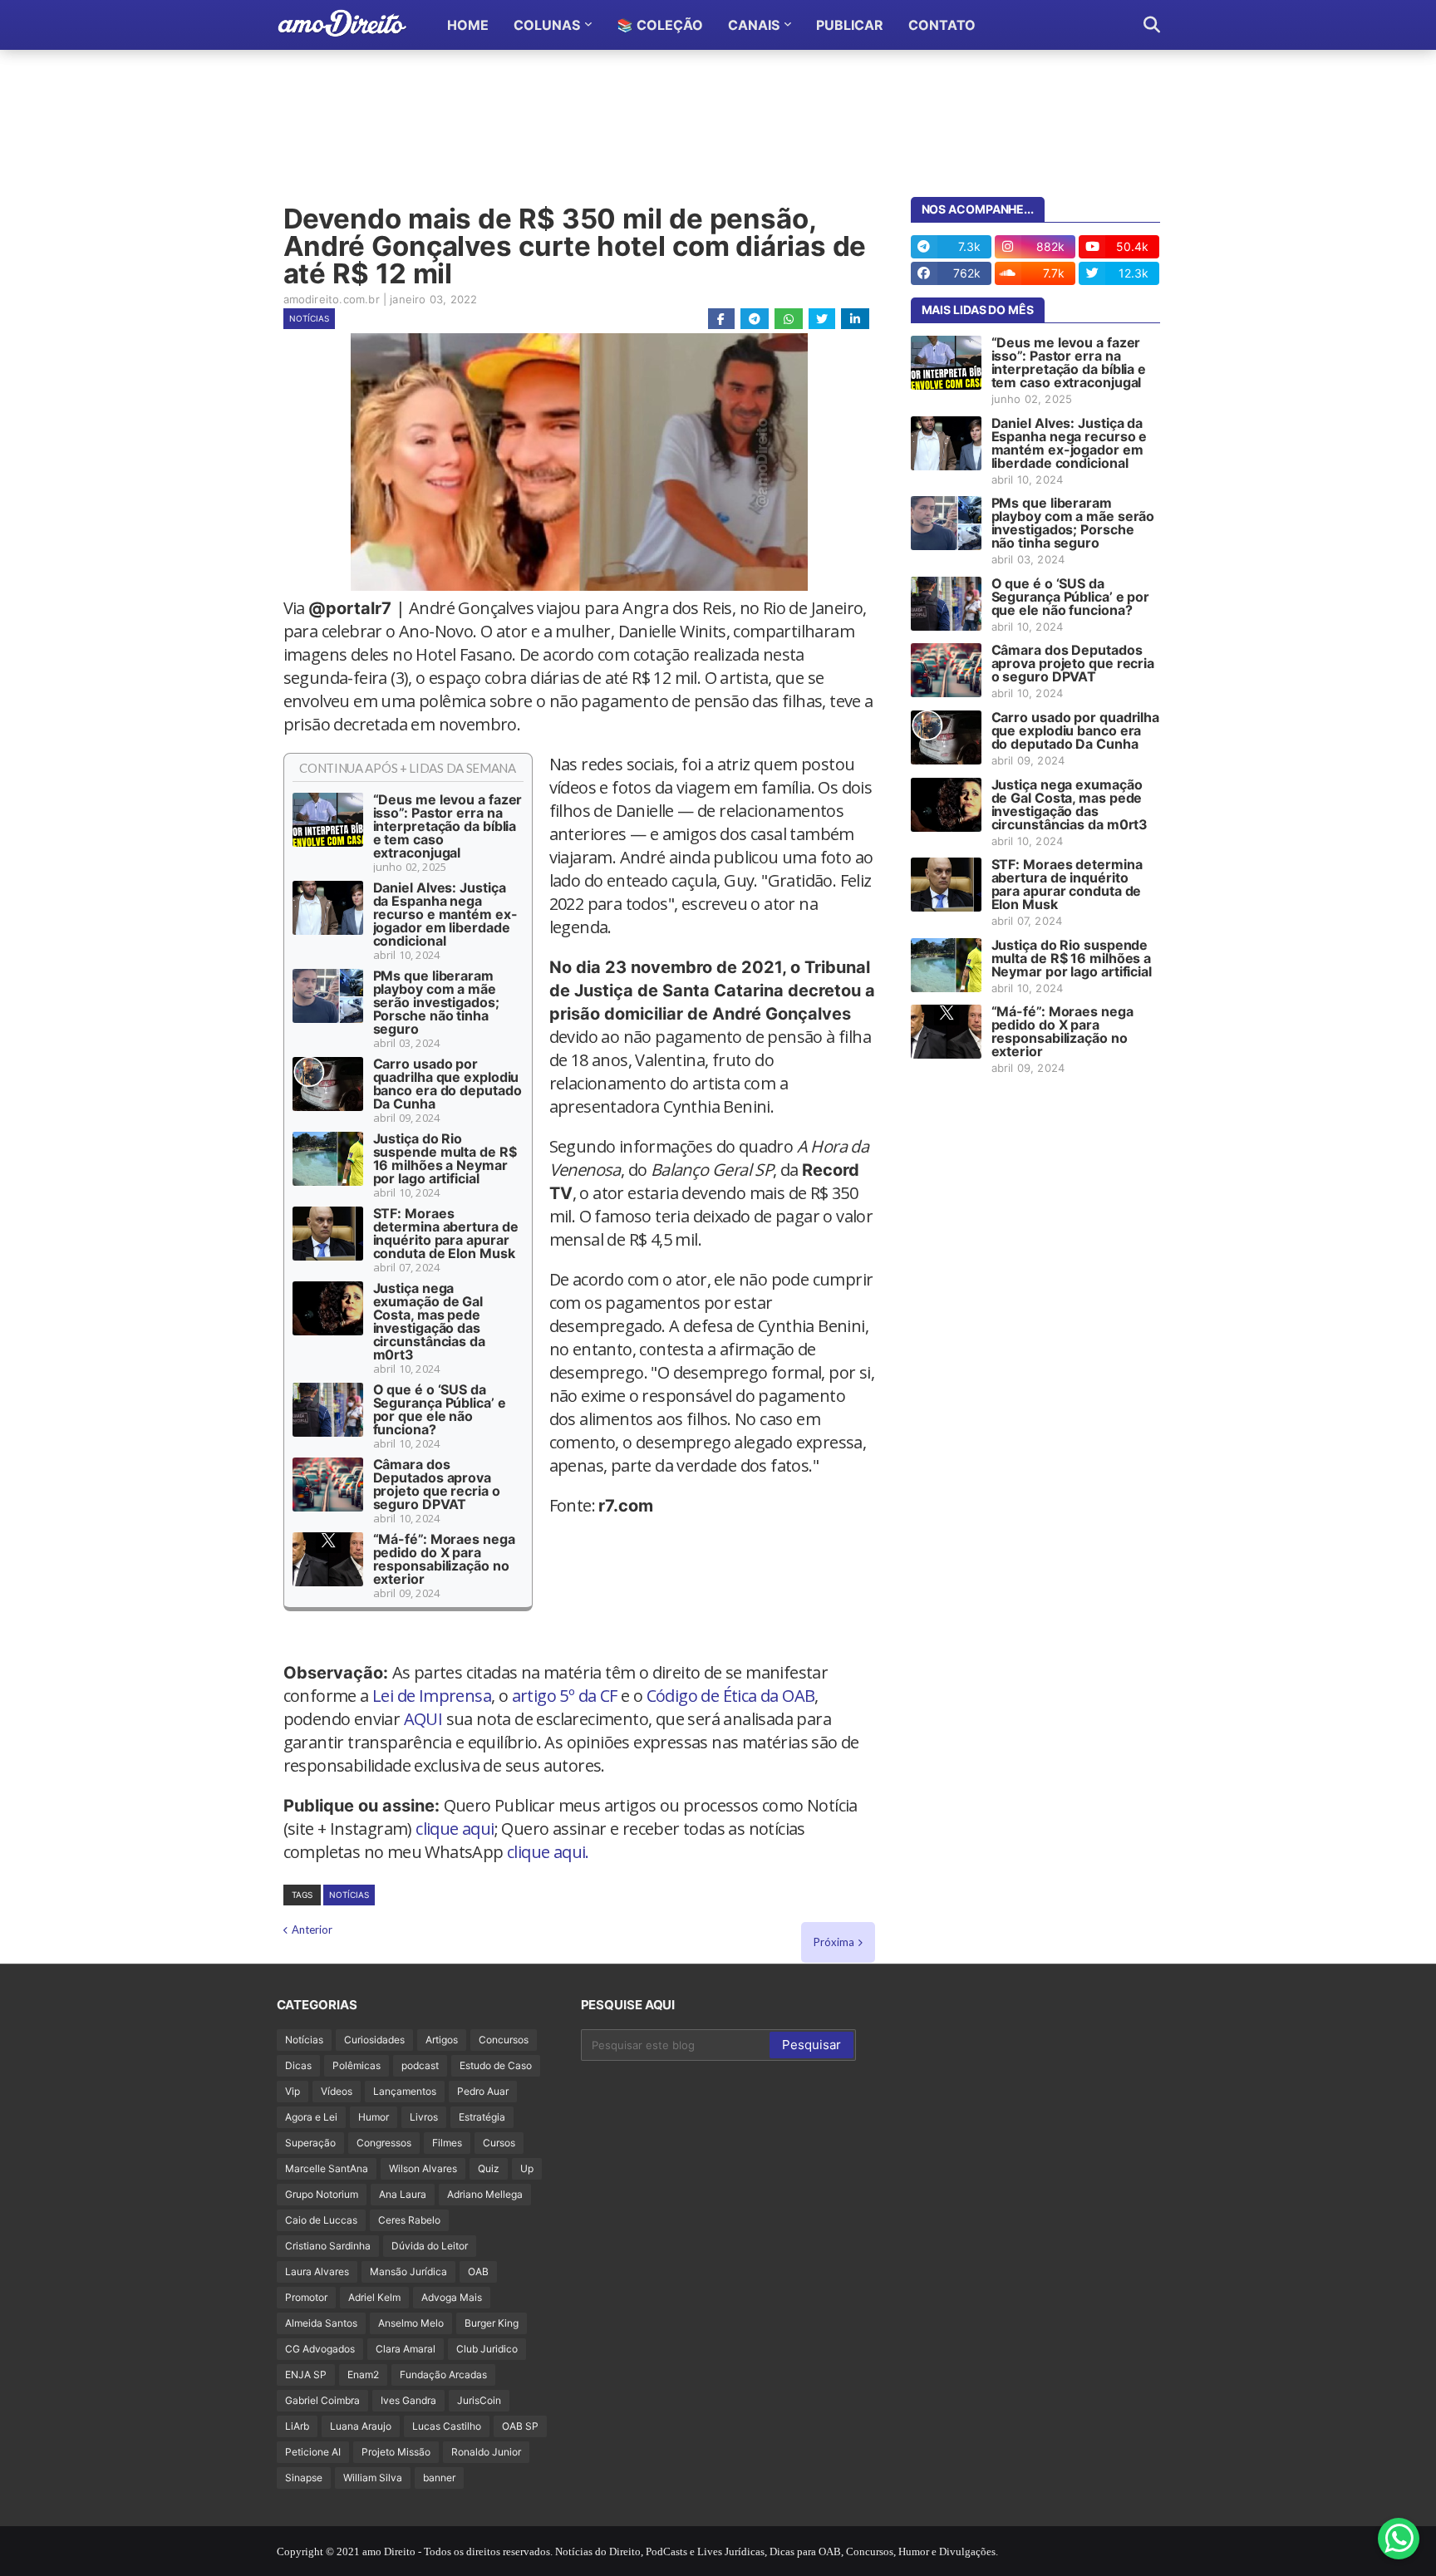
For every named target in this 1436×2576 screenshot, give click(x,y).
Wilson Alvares (423, 2168)
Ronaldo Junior (486, 2452)
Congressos (384, 2143)
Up (527, 2168)
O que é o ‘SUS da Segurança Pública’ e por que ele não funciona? (440, 1409)
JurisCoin (479, 2400)
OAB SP (520, 2426)
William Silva (373, 2478)
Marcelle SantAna (327, 2168)
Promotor (306, 2297)
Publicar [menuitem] (850, 25)
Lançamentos (405, 2091)
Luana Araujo (361, 2426)
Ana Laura (403, 2194)
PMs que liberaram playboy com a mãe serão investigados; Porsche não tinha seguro (436, 1002)
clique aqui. (548, 1852)
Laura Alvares (317, 2271)
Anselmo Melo (411, 2323)
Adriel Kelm (374, 2297)
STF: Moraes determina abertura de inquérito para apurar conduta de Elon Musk (446, 1233)
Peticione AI (313, 2452)
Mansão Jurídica (408, 2271)
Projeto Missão (396, 2452)
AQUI (423, 1719)
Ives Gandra (408, 2400)
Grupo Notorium (322, 2194)
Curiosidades (374, 2040)
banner (439, 2478)
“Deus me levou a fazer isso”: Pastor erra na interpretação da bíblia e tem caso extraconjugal (448, 826)
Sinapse (304, 2478)
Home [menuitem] (468, 25)
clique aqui (455, 1829)
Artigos (442, 2040)
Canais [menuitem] (754, 25)
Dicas (298, 2065)
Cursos (499, 2143)
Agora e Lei (311, 2117)
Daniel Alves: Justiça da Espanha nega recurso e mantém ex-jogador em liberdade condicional (445, 914)
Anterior (312, 1930)
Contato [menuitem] (942, 25)
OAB (478, 2271)
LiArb (297, 2426)
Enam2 (363, 2374)
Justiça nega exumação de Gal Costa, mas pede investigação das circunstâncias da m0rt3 (429, 1321)
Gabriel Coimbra (322, 2400)
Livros (424, 2117)
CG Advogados (320, 2349)
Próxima (834, 1942)
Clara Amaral (406, 2349)
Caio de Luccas (321, 2220)
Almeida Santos (321, 2323)
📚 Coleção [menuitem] (660, 25)
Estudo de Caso (496, 2065)
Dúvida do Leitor (430, 2246)
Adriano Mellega (485, 2194)
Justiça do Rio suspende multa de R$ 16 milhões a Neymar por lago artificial (445, 1158)
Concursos (504, 2040)
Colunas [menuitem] (547, 25)
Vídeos (337, 2091)
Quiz (489, 2168)
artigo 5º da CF (565, 1696)
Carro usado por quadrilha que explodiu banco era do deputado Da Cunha (448, 1084)
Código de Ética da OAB (731, 1696)
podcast (420, 2065)
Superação (310, 2143)
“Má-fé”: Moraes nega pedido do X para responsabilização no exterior (444, 1559)
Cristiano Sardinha (328, 2246)
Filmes (447, 2143)
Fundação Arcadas (443, 2374)
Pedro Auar (483, 2091)
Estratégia (482, 2117)
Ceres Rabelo (409, 2220)
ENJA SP (306, 2374)
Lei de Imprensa (432, 1696)
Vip (293, 2091)
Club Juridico (487, 2349)
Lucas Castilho (447, 2426)
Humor (374, 2117)
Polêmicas (357, 2065)
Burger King (492, 2323)
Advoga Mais (452, 2297)
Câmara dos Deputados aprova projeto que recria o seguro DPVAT (437, 1484)
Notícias (309, 318)
